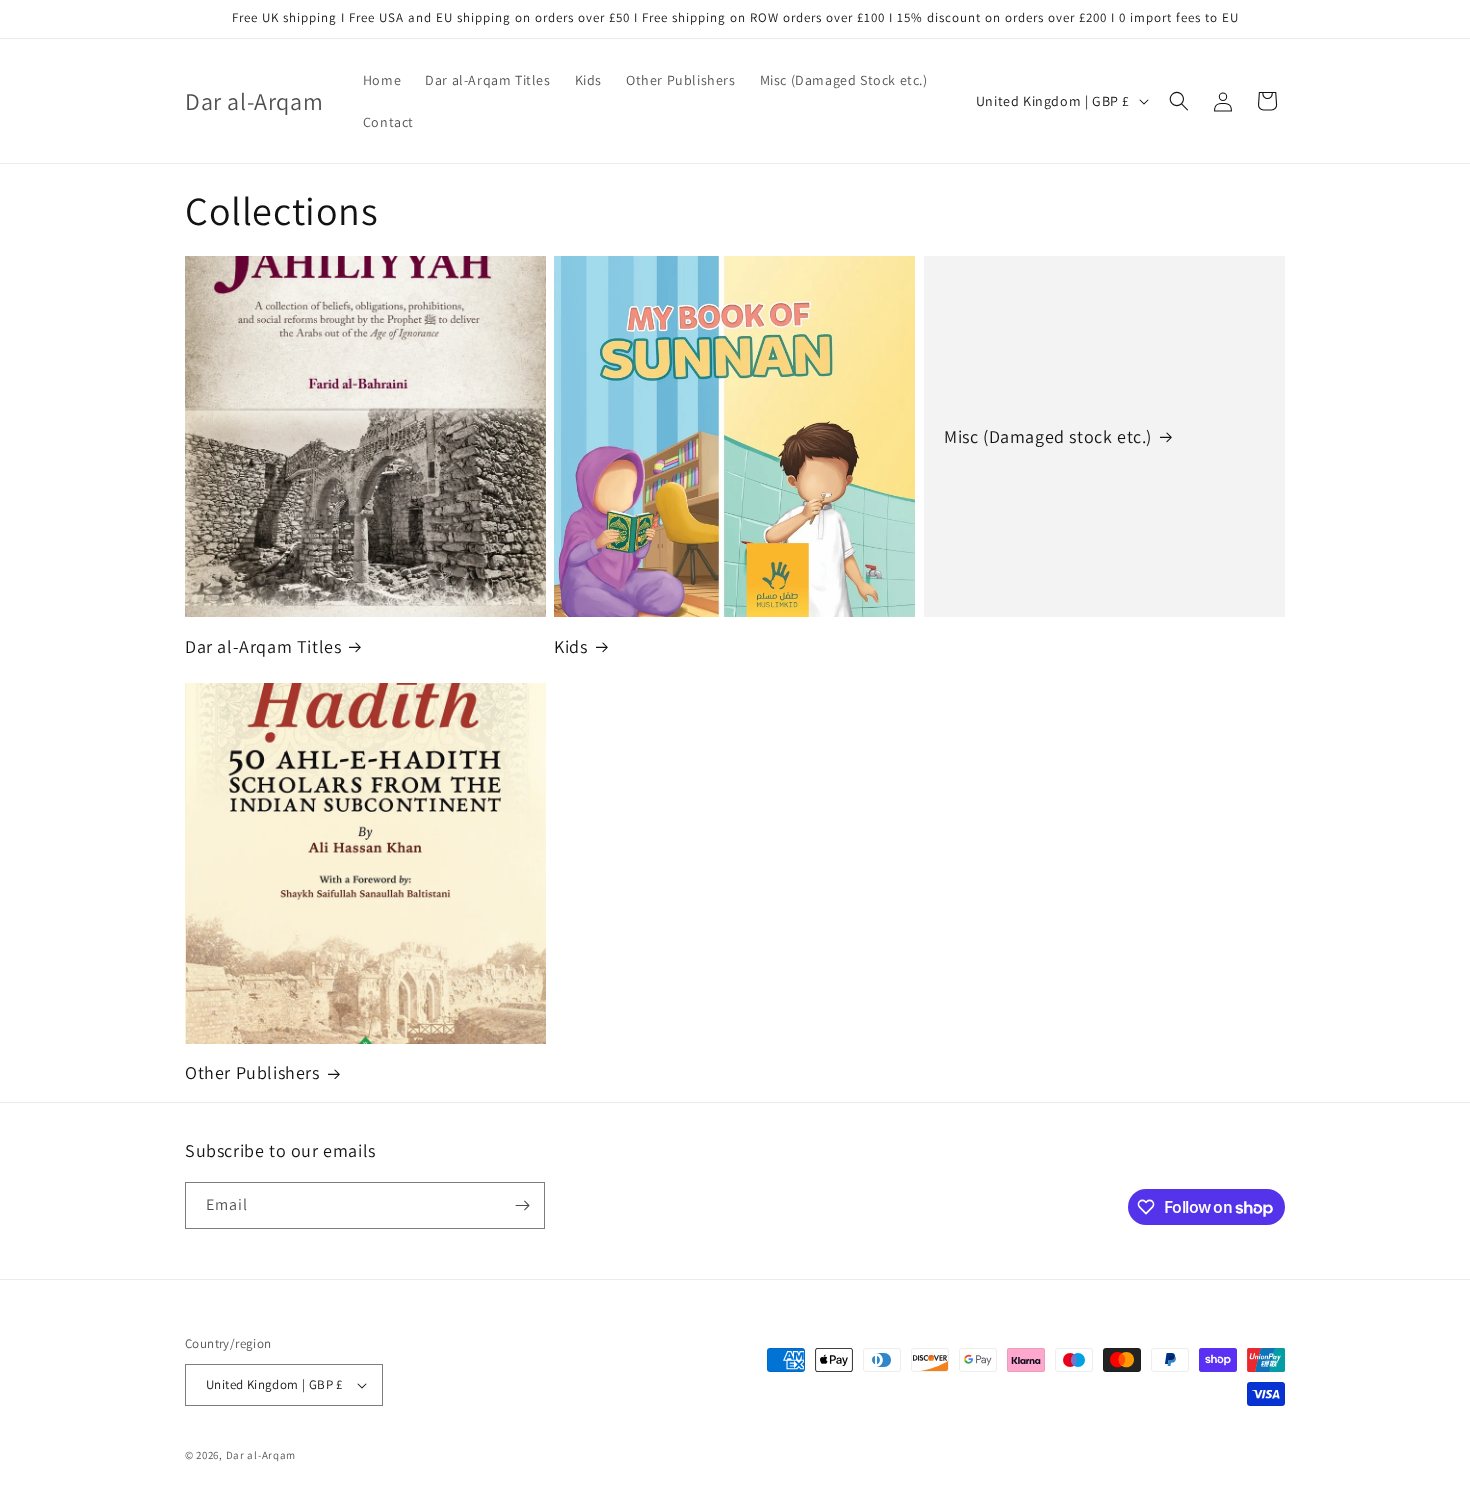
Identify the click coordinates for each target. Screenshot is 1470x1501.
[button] (1179, 101)
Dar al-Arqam (261, 1455)
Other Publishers (252, 1072)
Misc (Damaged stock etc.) (1048, 436)
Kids (570, 646)
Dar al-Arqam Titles (263, 646)
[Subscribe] (522, 1205)
